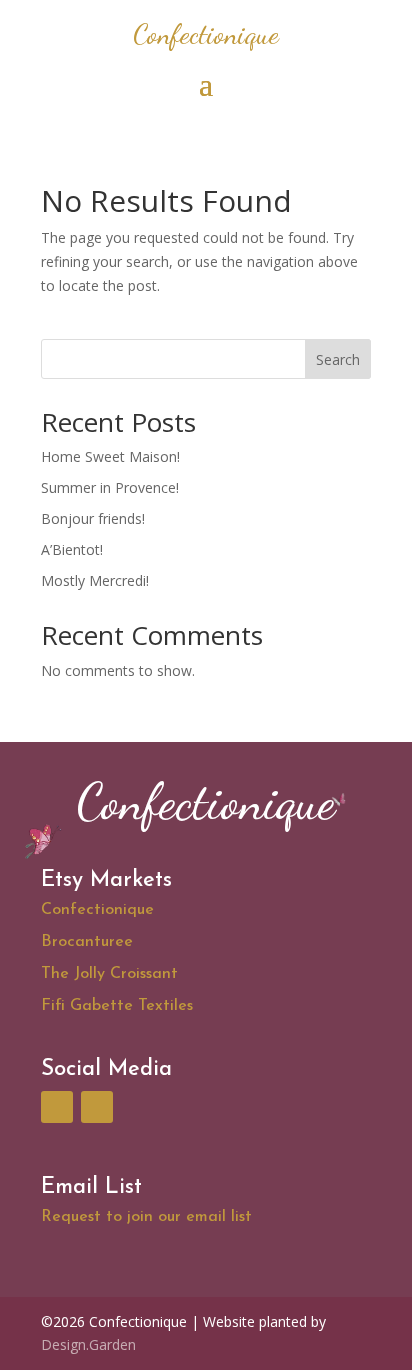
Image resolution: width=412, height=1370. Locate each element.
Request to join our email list (146, 1217)
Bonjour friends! (93, 518)
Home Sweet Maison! (110, 456)
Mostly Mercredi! (95, 580)
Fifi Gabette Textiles (119, 1006)
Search (338, 359)
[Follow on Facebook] (57, 1107)
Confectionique (97, 910)
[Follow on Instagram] (97, 1107)
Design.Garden (88, 1344)
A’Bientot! (72, 549)
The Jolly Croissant (109, 974)
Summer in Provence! (110, 487)
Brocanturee (87, 942)
